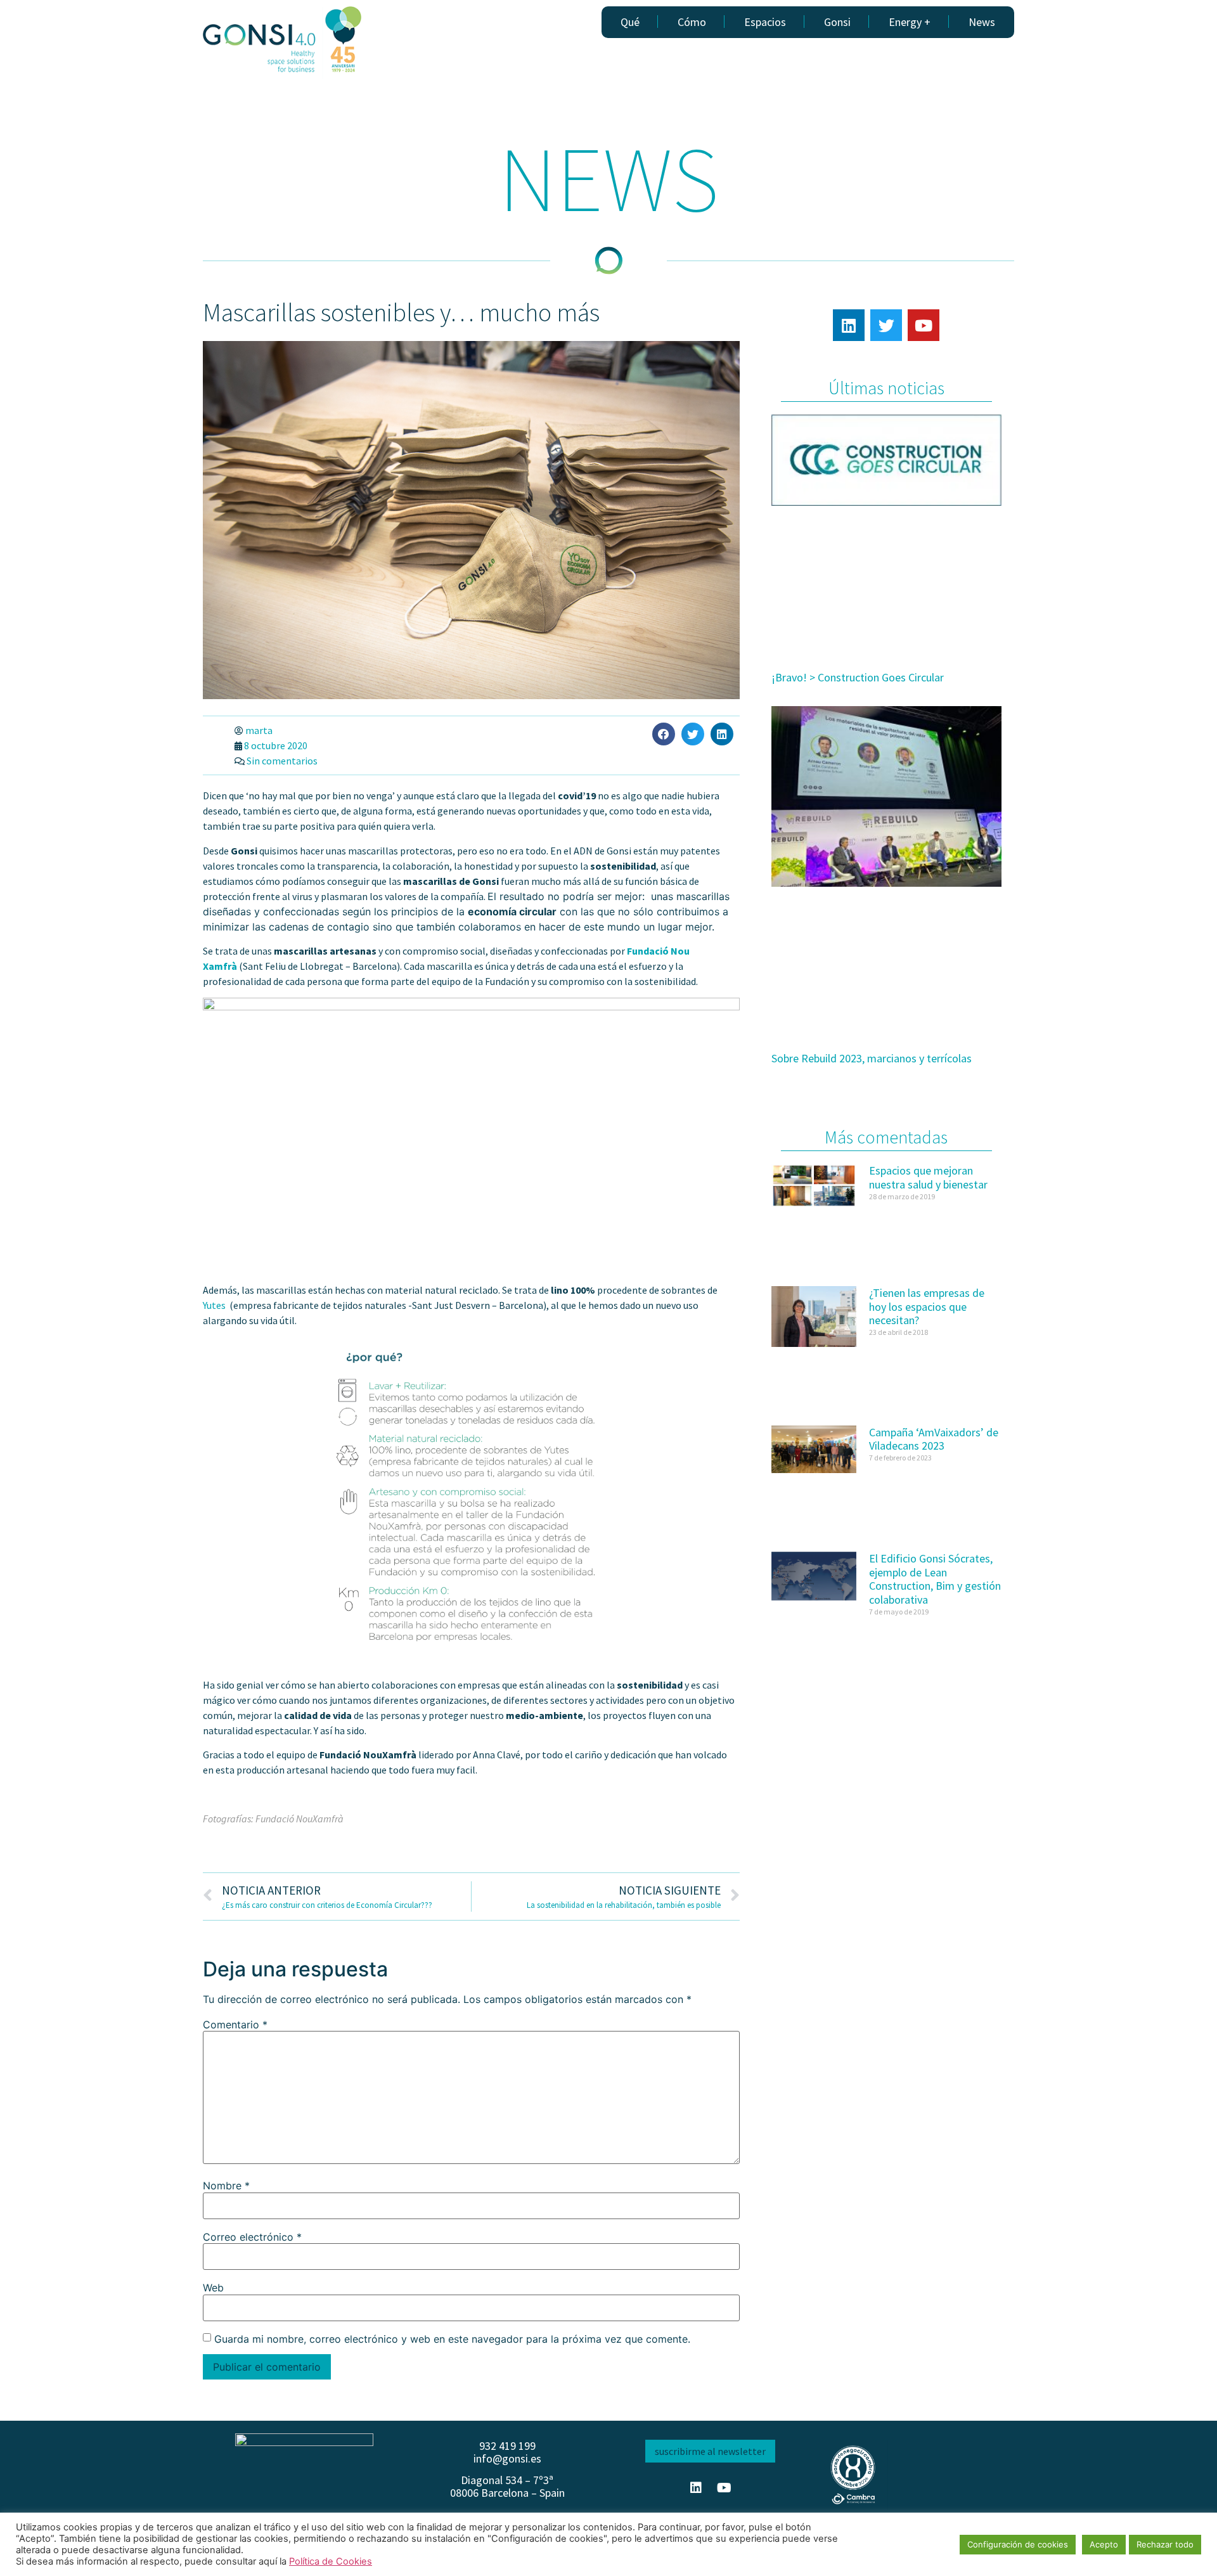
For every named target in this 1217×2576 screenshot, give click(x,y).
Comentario (235, 2025)
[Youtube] (924, 325)
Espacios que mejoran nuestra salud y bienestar (928, 1177)
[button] (664, 734)
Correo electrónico (252, 2237)
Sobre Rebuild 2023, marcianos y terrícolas (872, 1058)
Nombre (226, 2186)
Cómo (692, 22)
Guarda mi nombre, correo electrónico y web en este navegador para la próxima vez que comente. (452, 2339)
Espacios (765, 22)
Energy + (910, 22)
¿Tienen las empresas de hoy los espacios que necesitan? (927, 1306)
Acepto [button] (1104, 2544)
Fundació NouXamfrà (299, 1819)
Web (213, 2288)
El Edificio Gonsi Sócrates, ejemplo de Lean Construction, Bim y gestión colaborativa (935, 1579)
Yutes (215, 1305)
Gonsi (837, 22)
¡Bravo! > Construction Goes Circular (858, 677)
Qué (630, 22)
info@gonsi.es (507, 2458)
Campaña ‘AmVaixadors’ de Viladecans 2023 (934, 1439)
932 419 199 (507, 2446)
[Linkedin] (849, 325)
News (982, 22)
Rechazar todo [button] (1165, 2544)
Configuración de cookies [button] (1018, 2544)
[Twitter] (886, 325)
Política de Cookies (331, 2561)
